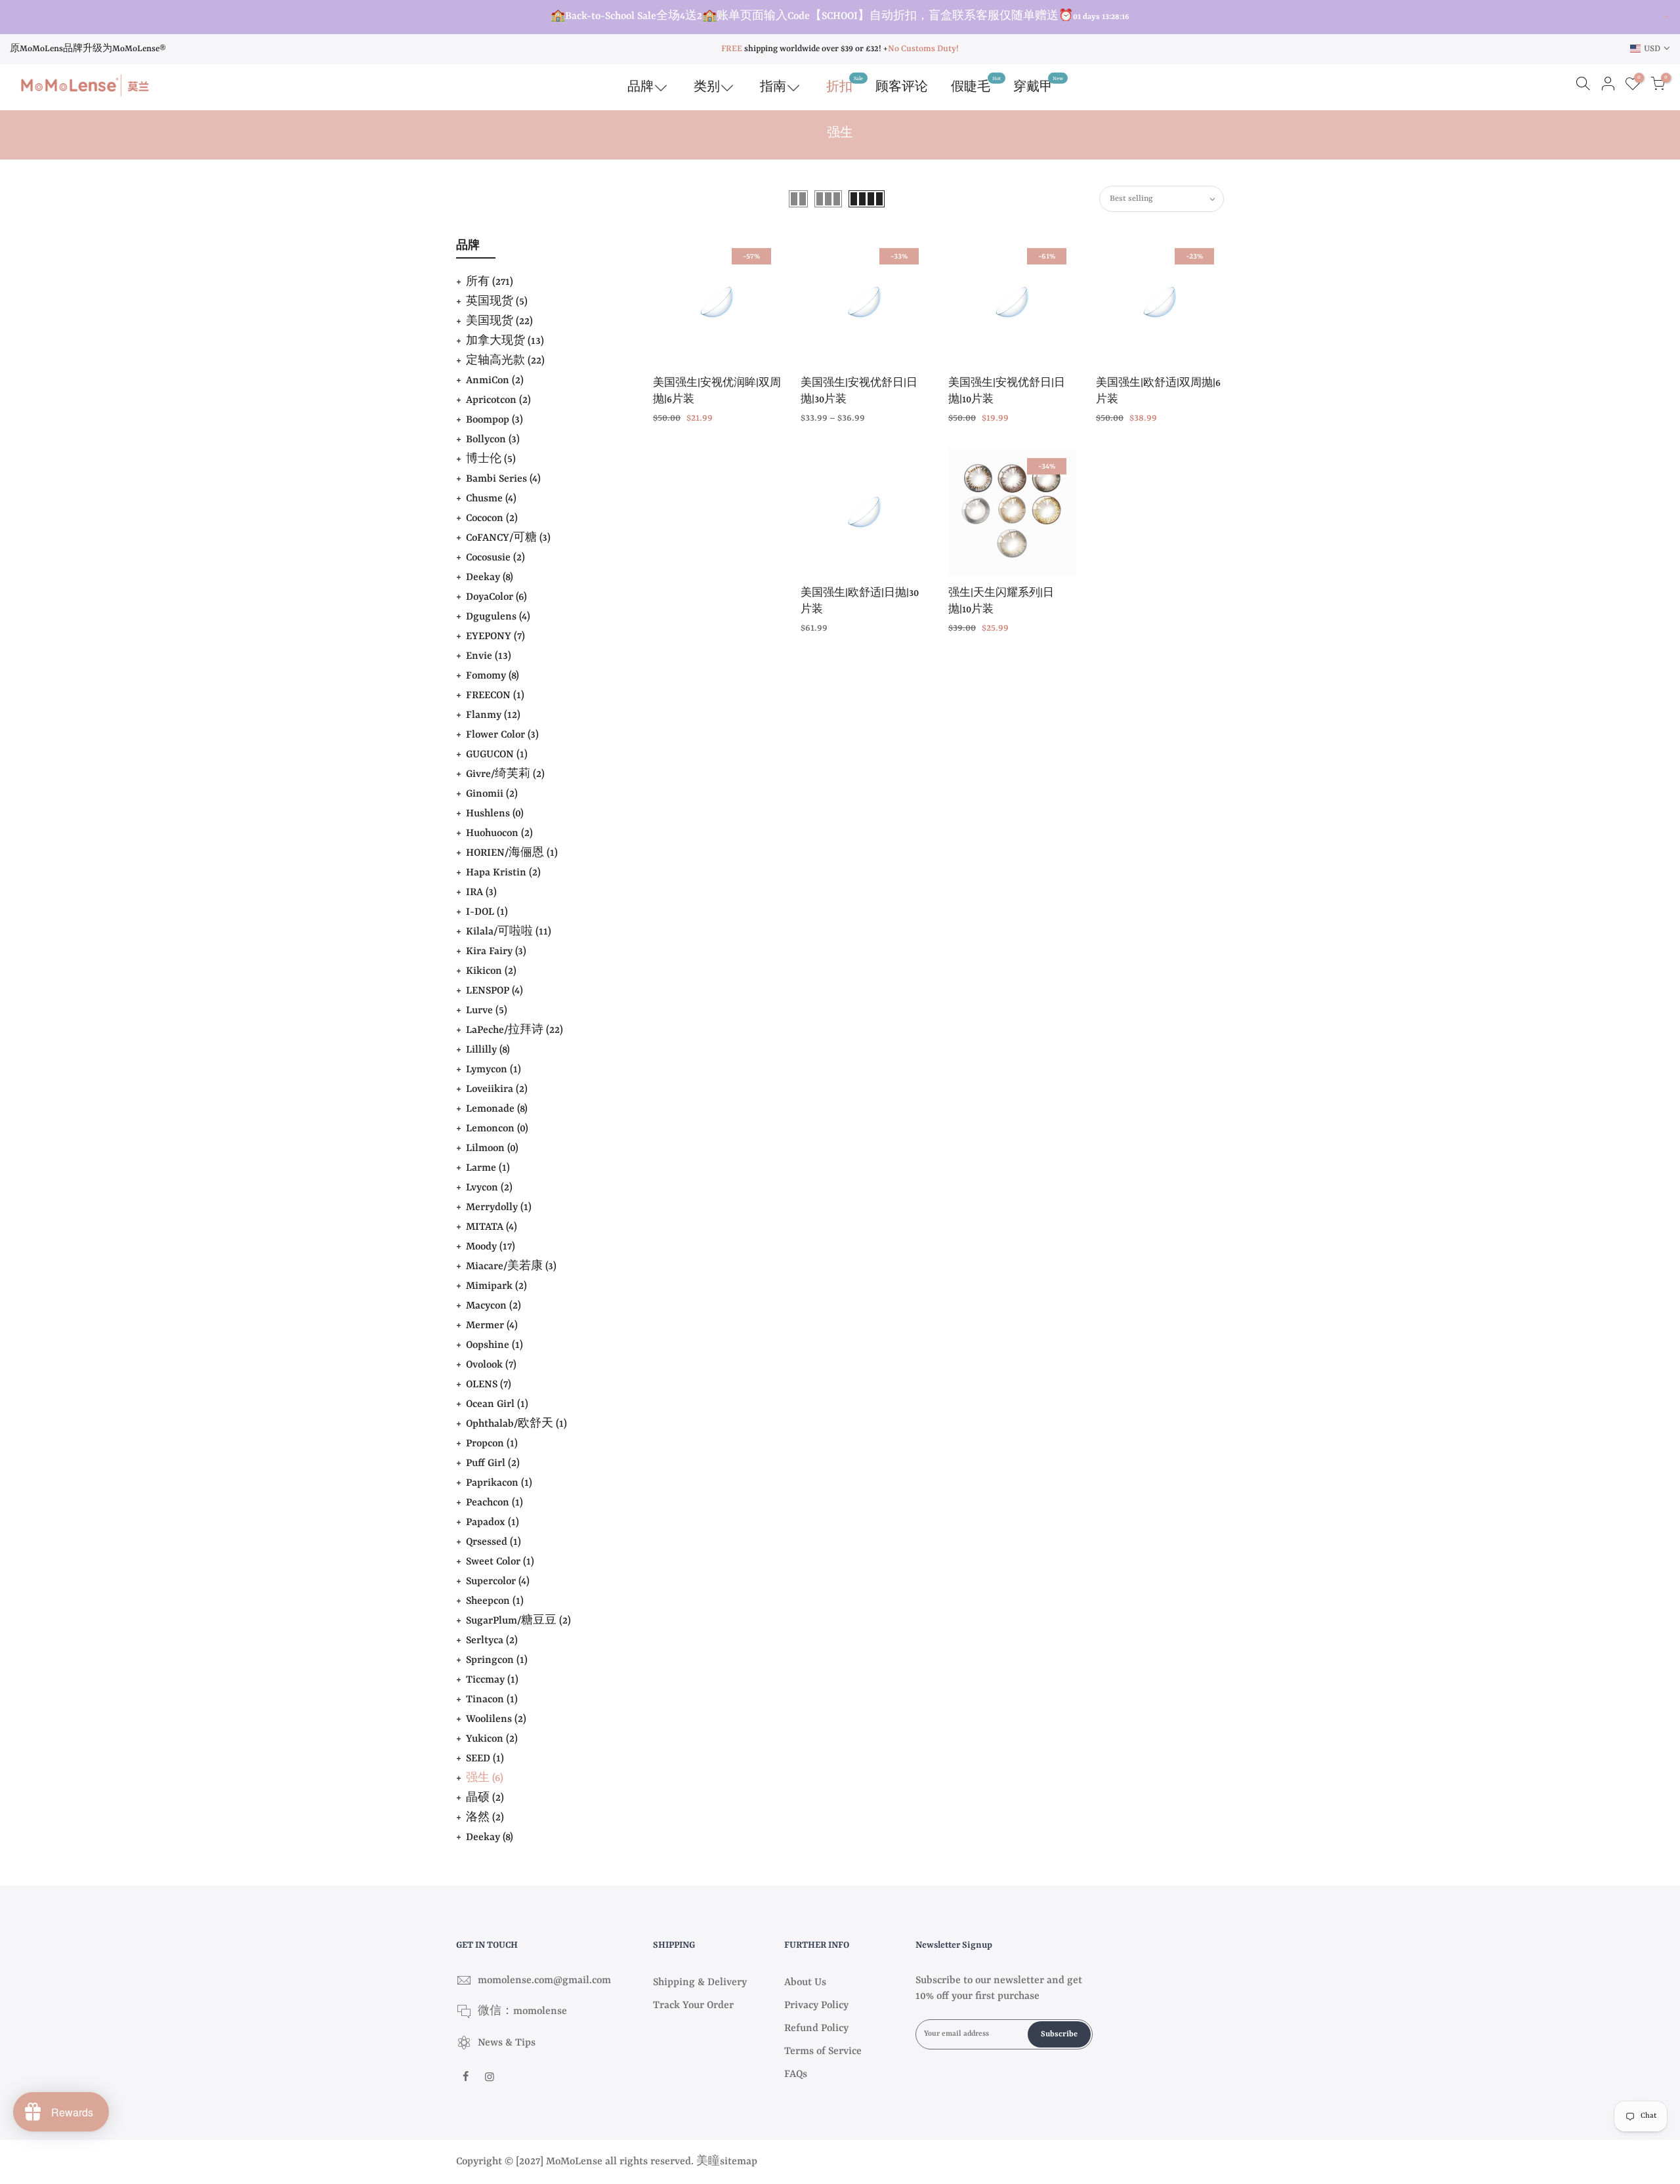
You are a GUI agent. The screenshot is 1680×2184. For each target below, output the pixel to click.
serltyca (492, 1641)
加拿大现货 (505, 341)
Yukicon (492, 1739)
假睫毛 (976, 84)
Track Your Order (693, 2005)
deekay (490, 1837)
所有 (490, 282)
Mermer (492, 1326)
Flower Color (502, 735)
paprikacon (499, 1483)
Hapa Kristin (503, 873)
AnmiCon (495, 381)
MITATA (492, 1227)
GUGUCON (497, 755)
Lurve (487, 1011)
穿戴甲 (1038, 84)
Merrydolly (499, 1207)
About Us (805, 1983)
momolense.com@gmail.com (544, 1981)
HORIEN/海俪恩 (512, 853)
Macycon (493, 1306)
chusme (491, 499)
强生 (485, 1778)
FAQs (796, 2074)
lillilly (488, 1050)
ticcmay (492, 1680)
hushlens (495, 814)
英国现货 (497, 302)
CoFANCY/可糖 (508, 538)
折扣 (845, 84)
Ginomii (492, 794)
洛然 (485, 1818)
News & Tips (507, 2043)
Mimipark (496, 1286)
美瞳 (708, 2162)
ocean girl (497, 1404)
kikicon (491, 971)
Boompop (494, 420)
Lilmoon (492, 1148)
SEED (485, 1759)
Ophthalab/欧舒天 (516, 1424)
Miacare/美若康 (511, 1267)
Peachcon (494, 1503)
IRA (481, 892)
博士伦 (491, 459)
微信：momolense (522, 2011)
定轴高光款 (505, 361)
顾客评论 (902, 87)
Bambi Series (503, 479)
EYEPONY (495, 637)
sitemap (739, 2162)
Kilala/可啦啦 (509, 932)
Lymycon (493, 1070)
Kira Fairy (496, 952)
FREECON (495, 696)
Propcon (492, 1444)
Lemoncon (497, 1129)
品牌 (640, 87)
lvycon (489, 1188)
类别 (707, 87)
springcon (497, 1660)
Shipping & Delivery (700, 1983)
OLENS (489, 1385)
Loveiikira (497, 1089)
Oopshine (494, 1345)
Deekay (490, 577)
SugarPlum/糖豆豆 (518, 1621)
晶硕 (485, 1798)
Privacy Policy (816, 2005)
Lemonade (497, 1109)
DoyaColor (496, 597)
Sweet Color (500, 1562)
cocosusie (495, 558)
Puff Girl (493, 1463)
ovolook (491, 1365)
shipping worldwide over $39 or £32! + (805, 49)
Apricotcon (498, 400)
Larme (488, 1168)
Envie (489, 656)
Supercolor (498, 1582)
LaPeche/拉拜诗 (514, 1030)
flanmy (493, 715)
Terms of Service (823, 2051)
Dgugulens (498, 617)
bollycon (493, 440)
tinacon (492, 1700)
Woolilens (496, 1719)
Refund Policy (816, 2028)
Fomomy (493, 676)
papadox (493, 1522)
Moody (491, 1247)
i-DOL (487, 912)
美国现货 (499, 322)
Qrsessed (493, 1542)
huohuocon (499, 833)
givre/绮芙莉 (505, 774)
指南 (773, 87)
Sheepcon (495, 1601)
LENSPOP (494, 991)
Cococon (492, 518)
